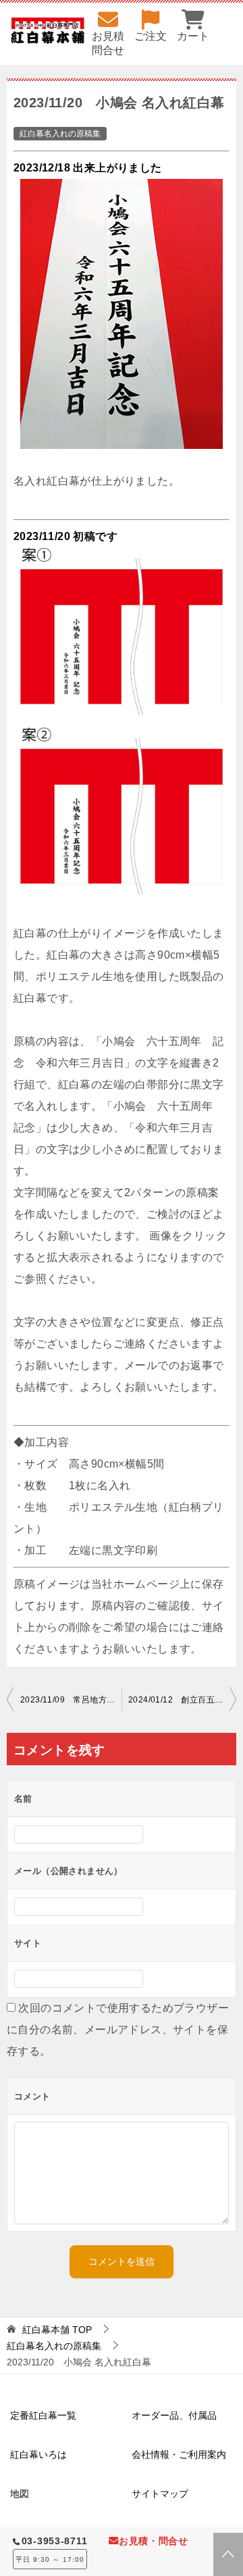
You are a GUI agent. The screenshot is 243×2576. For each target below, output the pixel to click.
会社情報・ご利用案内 (179, 2454)
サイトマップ (160, 2494)
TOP (57, 2330)
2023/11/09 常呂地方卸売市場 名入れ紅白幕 (71, 1700)
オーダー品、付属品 (174, 2415)
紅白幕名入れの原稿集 (60, 134)
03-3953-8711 (55, 2541)
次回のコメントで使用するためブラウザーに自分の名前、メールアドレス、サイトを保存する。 (118, 2030)
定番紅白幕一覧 (43, 2415)
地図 (20, 2494)
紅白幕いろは (38, 2454)
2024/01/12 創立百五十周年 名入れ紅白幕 (182, 1700)
